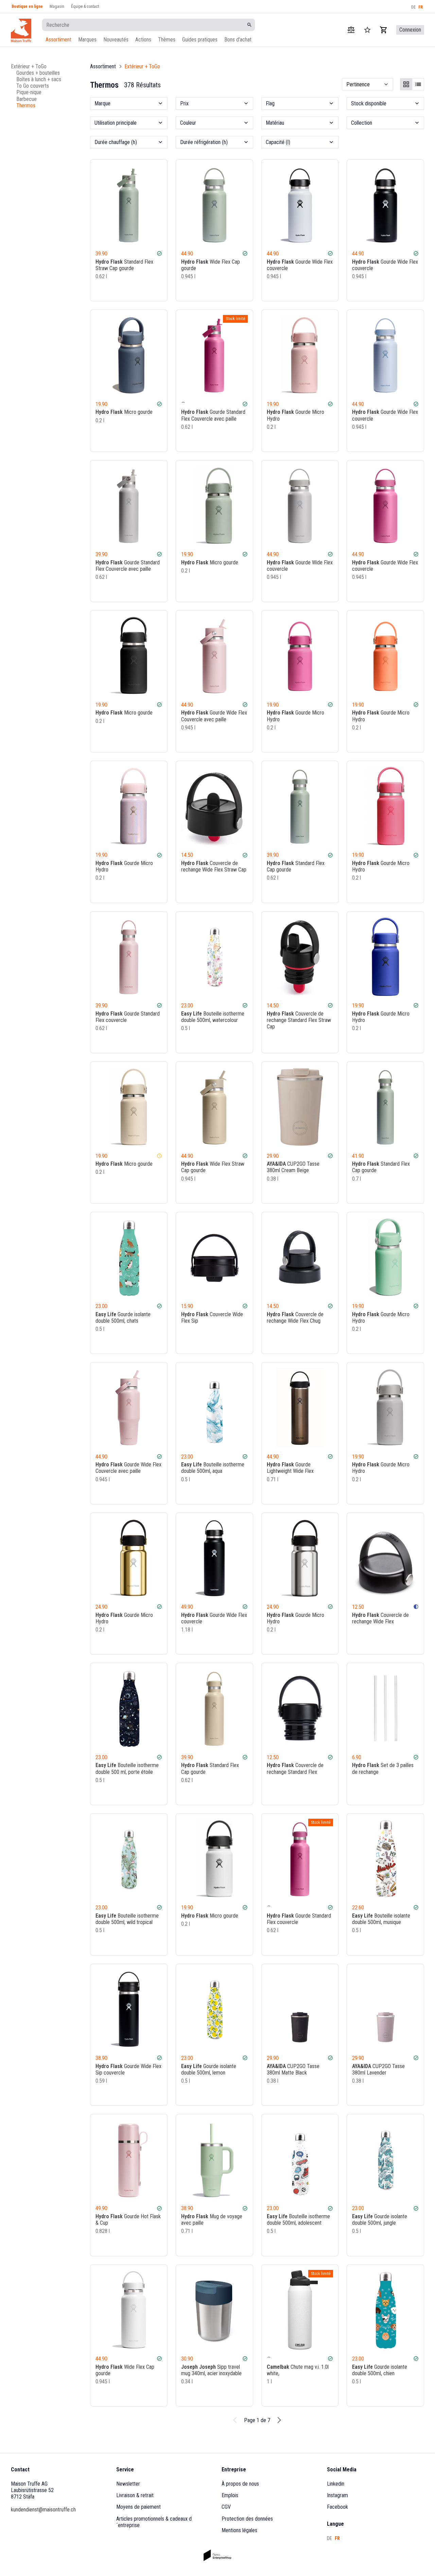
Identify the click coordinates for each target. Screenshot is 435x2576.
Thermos (26, 105)
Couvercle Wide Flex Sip (212, 1318)
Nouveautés (116, 40)
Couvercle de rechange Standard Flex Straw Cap (299, 1020)
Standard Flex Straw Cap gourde (124, 265)
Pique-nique (29, 92)
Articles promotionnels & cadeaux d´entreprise (154, 2522)
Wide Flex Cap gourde (211, 265)
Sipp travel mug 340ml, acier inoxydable (211, 2370)
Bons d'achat (238, 40)
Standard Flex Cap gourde (296, 866)
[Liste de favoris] (149, 290)
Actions (143, 40)
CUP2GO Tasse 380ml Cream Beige (293, 1167)
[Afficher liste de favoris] (367, 30)
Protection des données (247, 2519)
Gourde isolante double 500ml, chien (380, 2370)
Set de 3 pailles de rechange (383, 1768)
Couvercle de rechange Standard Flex (295, 1768)
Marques (87, 40)
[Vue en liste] (418, 84)
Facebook (337, 2507)
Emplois (230, 2495)
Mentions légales (239, 2530)
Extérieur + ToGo (29, 66)
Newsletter (128, 2484)
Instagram (337, 2495)
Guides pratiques (200, 40)
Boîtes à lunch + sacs (39, 79)
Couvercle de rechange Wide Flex (380, 1618)
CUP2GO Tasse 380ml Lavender (378, 2069)
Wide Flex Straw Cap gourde (213, 1167)
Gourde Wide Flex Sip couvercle (128, 2069)
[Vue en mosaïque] (406, 84)
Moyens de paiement (138, 2507)
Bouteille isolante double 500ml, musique (381, 1919)
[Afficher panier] (384, 30)
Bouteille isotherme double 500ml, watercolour (213, 1017)
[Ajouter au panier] (159, 290)
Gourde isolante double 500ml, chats (123, 1318)
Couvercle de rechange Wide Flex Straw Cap (214, 866)
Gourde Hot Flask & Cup (128, 2220)
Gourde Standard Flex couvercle (128, 1017)
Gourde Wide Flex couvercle (300, 265)
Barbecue (27, 99)
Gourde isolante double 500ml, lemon (209, 2069)
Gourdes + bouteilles (38, 73)
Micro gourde (124, 412)
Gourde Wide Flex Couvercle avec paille (214, 716)
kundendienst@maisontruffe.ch (43, 2510)
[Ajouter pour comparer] (140, 290)
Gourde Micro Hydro (295, 415)
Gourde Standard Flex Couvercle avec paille (213, 415)
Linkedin (336, 2484)
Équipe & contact (85, 6)
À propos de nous (240, 2484)
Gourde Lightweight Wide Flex (290, 1468)
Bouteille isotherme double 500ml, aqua (213, 1468)
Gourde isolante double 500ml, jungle (380, 2220)
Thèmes (167, 40)
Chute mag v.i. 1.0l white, (298, 2370)
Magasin (57, 6)
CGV (226, 2507)
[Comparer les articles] (351, 30)
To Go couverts (33, 86)
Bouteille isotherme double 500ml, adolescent (298, 2220)
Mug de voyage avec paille (212, 2220)
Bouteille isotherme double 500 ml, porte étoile (127, 1768)
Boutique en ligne (27, 6)
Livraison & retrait (135, 2495)
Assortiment (58, 40)
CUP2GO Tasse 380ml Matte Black (293, 2069)
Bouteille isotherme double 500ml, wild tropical (127, 1919)
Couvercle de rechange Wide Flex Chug (295, 1318)
